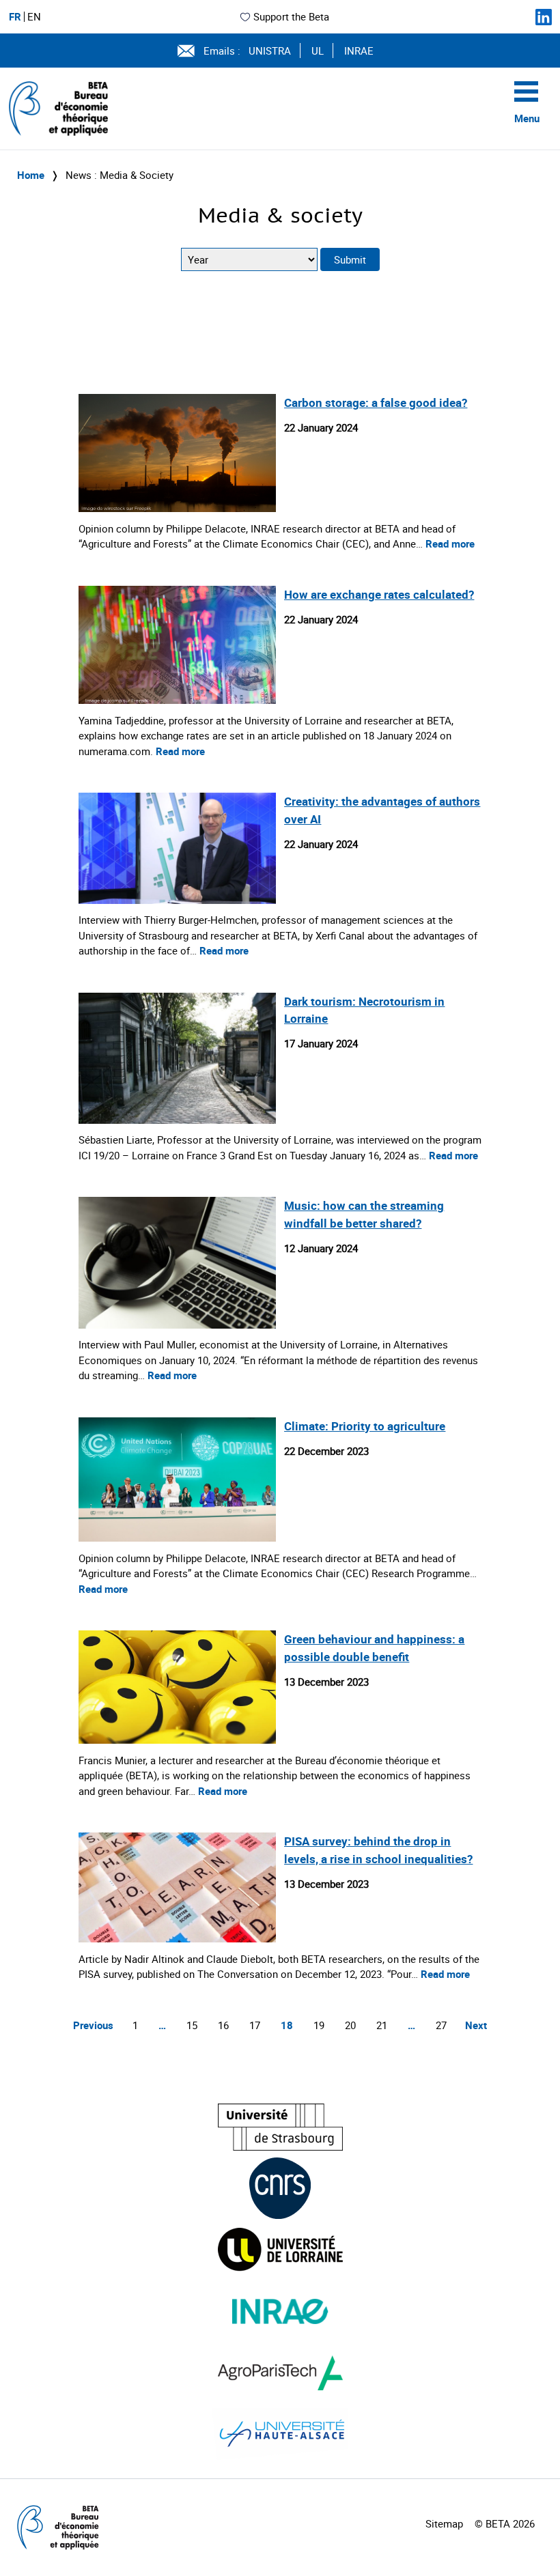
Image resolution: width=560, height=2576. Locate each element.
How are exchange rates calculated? (379, 594)
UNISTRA (270, 51)
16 (223, 2025)
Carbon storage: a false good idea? (376, 402)
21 (382, 2025)
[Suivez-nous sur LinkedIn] (544, 17)
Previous (93, 2025)
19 (319, 2025)
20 (350, 2025)
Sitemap (444, 2523)
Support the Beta (291, 16)
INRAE (359, 51)
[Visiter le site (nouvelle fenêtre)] (280, 2127)
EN (34, 17)
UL (318, 51)
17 (255, 2025)
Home (31, 175)
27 (441, 2025)
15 (192, 2025)
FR (15, 17)
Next (476, 2025)
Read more (450, 543)
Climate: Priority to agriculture (365, 1426)
